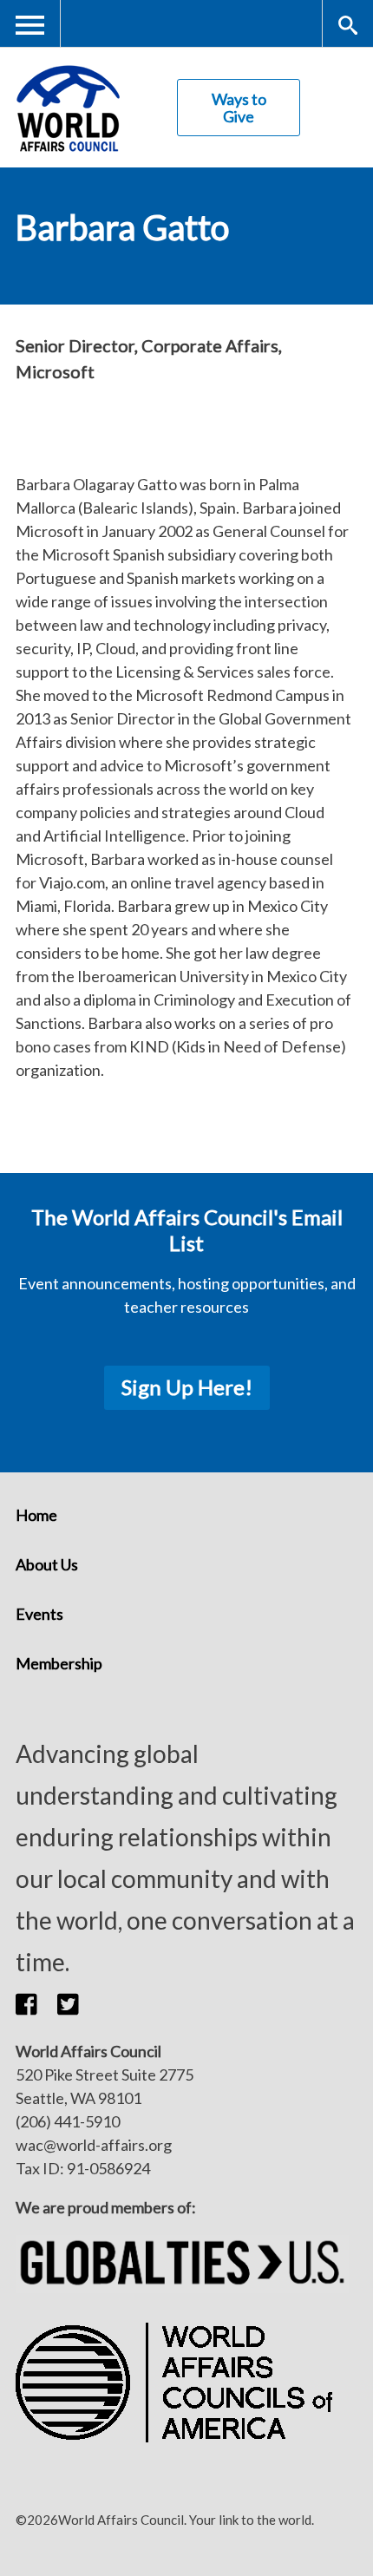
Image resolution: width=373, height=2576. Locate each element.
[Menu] (30, 24)
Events (39, 1614)
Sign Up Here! (187, 1387)
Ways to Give (239, 108)
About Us (47, 1564)
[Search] (347, 24)
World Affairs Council (68, 108)
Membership (59, 1663)
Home (36, 1515)
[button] (36, 2003)
